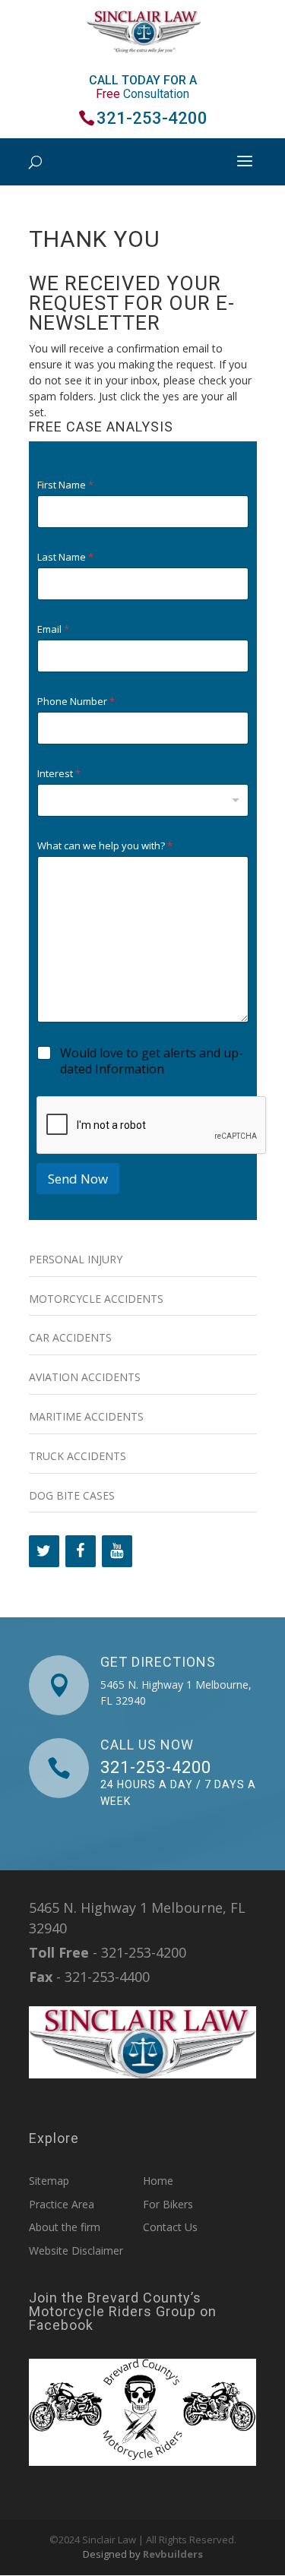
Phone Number (76, 702)
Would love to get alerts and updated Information (152, 1061)
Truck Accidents (78, 1456)
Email (53, 629)
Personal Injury (76, 1259)
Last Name (65, 557)
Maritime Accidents (86, 1416)
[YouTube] (117, 1551)
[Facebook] (81, 1551)
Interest (59, 774)
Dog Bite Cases (72, 1495)
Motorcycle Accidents (96, 1299)
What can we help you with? (105, 846)
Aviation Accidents (85, 1377)
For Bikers (168, 2204)
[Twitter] (44, 1551)
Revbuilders (173, 2554)
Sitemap (49, 2181)
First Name (65, 485)
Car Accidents (70, 1337)
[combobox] (143, 800)
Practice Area (62, 2204)
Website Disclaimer (76, 2250)
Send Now (78, 1179)
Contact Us (170, 2227)
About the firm (65, 2227)
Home (158, 2181)
